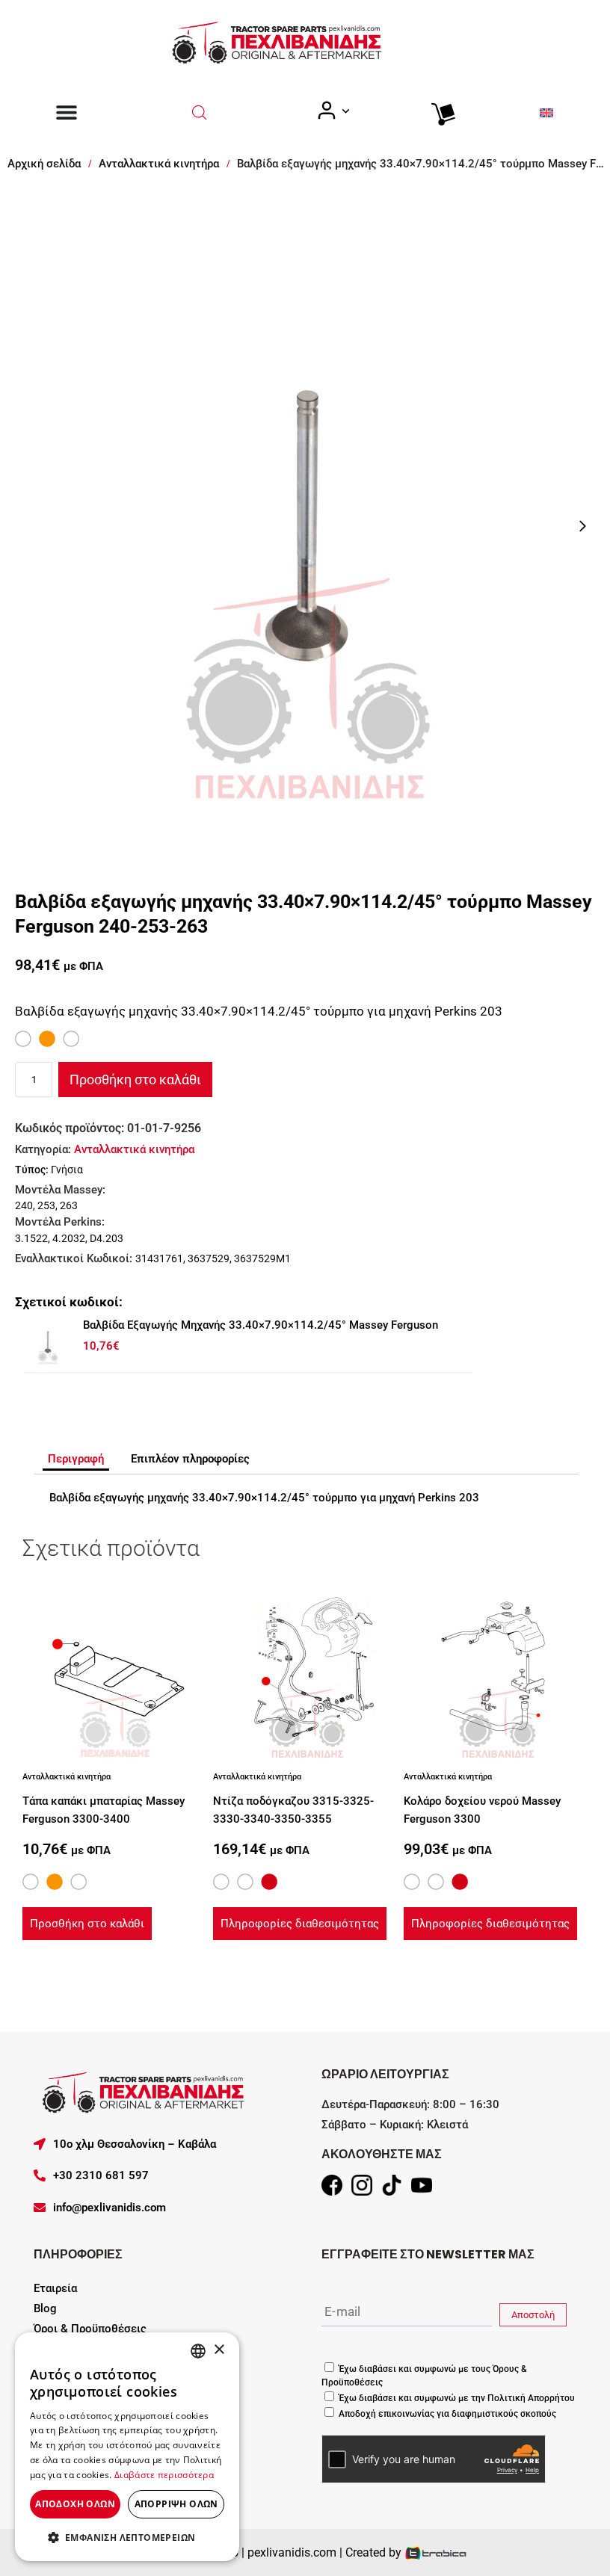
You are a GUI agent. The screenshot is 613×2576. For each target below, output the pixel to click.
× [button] (219, 2350)
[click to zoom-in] (306, 526)
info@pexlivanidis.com (110, 2208)
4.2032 (69, 1238)
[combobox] (198, 2351)
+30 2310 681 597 (101, 2175)
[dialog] (127, 2447)
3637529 (209, 1258)
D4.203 (107, 1238)
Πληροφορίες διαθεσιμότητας (300, 1924)
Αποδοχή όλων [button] (75, 2504)
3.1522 (31, 1238)
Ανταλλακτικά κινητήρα (159, 164)
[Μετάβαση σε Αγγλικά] (546, 112)
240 (24, 1205)
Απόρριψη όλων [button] (176, 2504)
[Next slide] (582, 526)
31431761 (159, 1258)
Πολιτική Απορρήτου (530, 2398)
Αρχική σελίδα (44, 164)
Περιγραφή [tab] (76, 1459)
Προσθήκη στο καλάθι (135, 1079)
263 (69, 1205)
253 (46, 1205)
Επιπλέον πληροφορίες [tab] (190, 1459)
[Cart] (440, 111)
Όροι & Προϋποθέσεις (90, 2329)
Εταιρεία (55, 2288)
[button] (127, 2537)
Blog (45, 2308)
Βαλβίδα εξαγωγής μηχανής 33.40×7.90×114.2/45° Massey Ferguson (261, 1325)
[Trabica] (436, 2552)
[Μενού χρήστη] (333, 111)
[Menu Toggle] (67, 112)
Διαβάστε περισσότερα (164, 2475)
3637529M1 (262, 1258)
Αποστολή (533, 2315)
